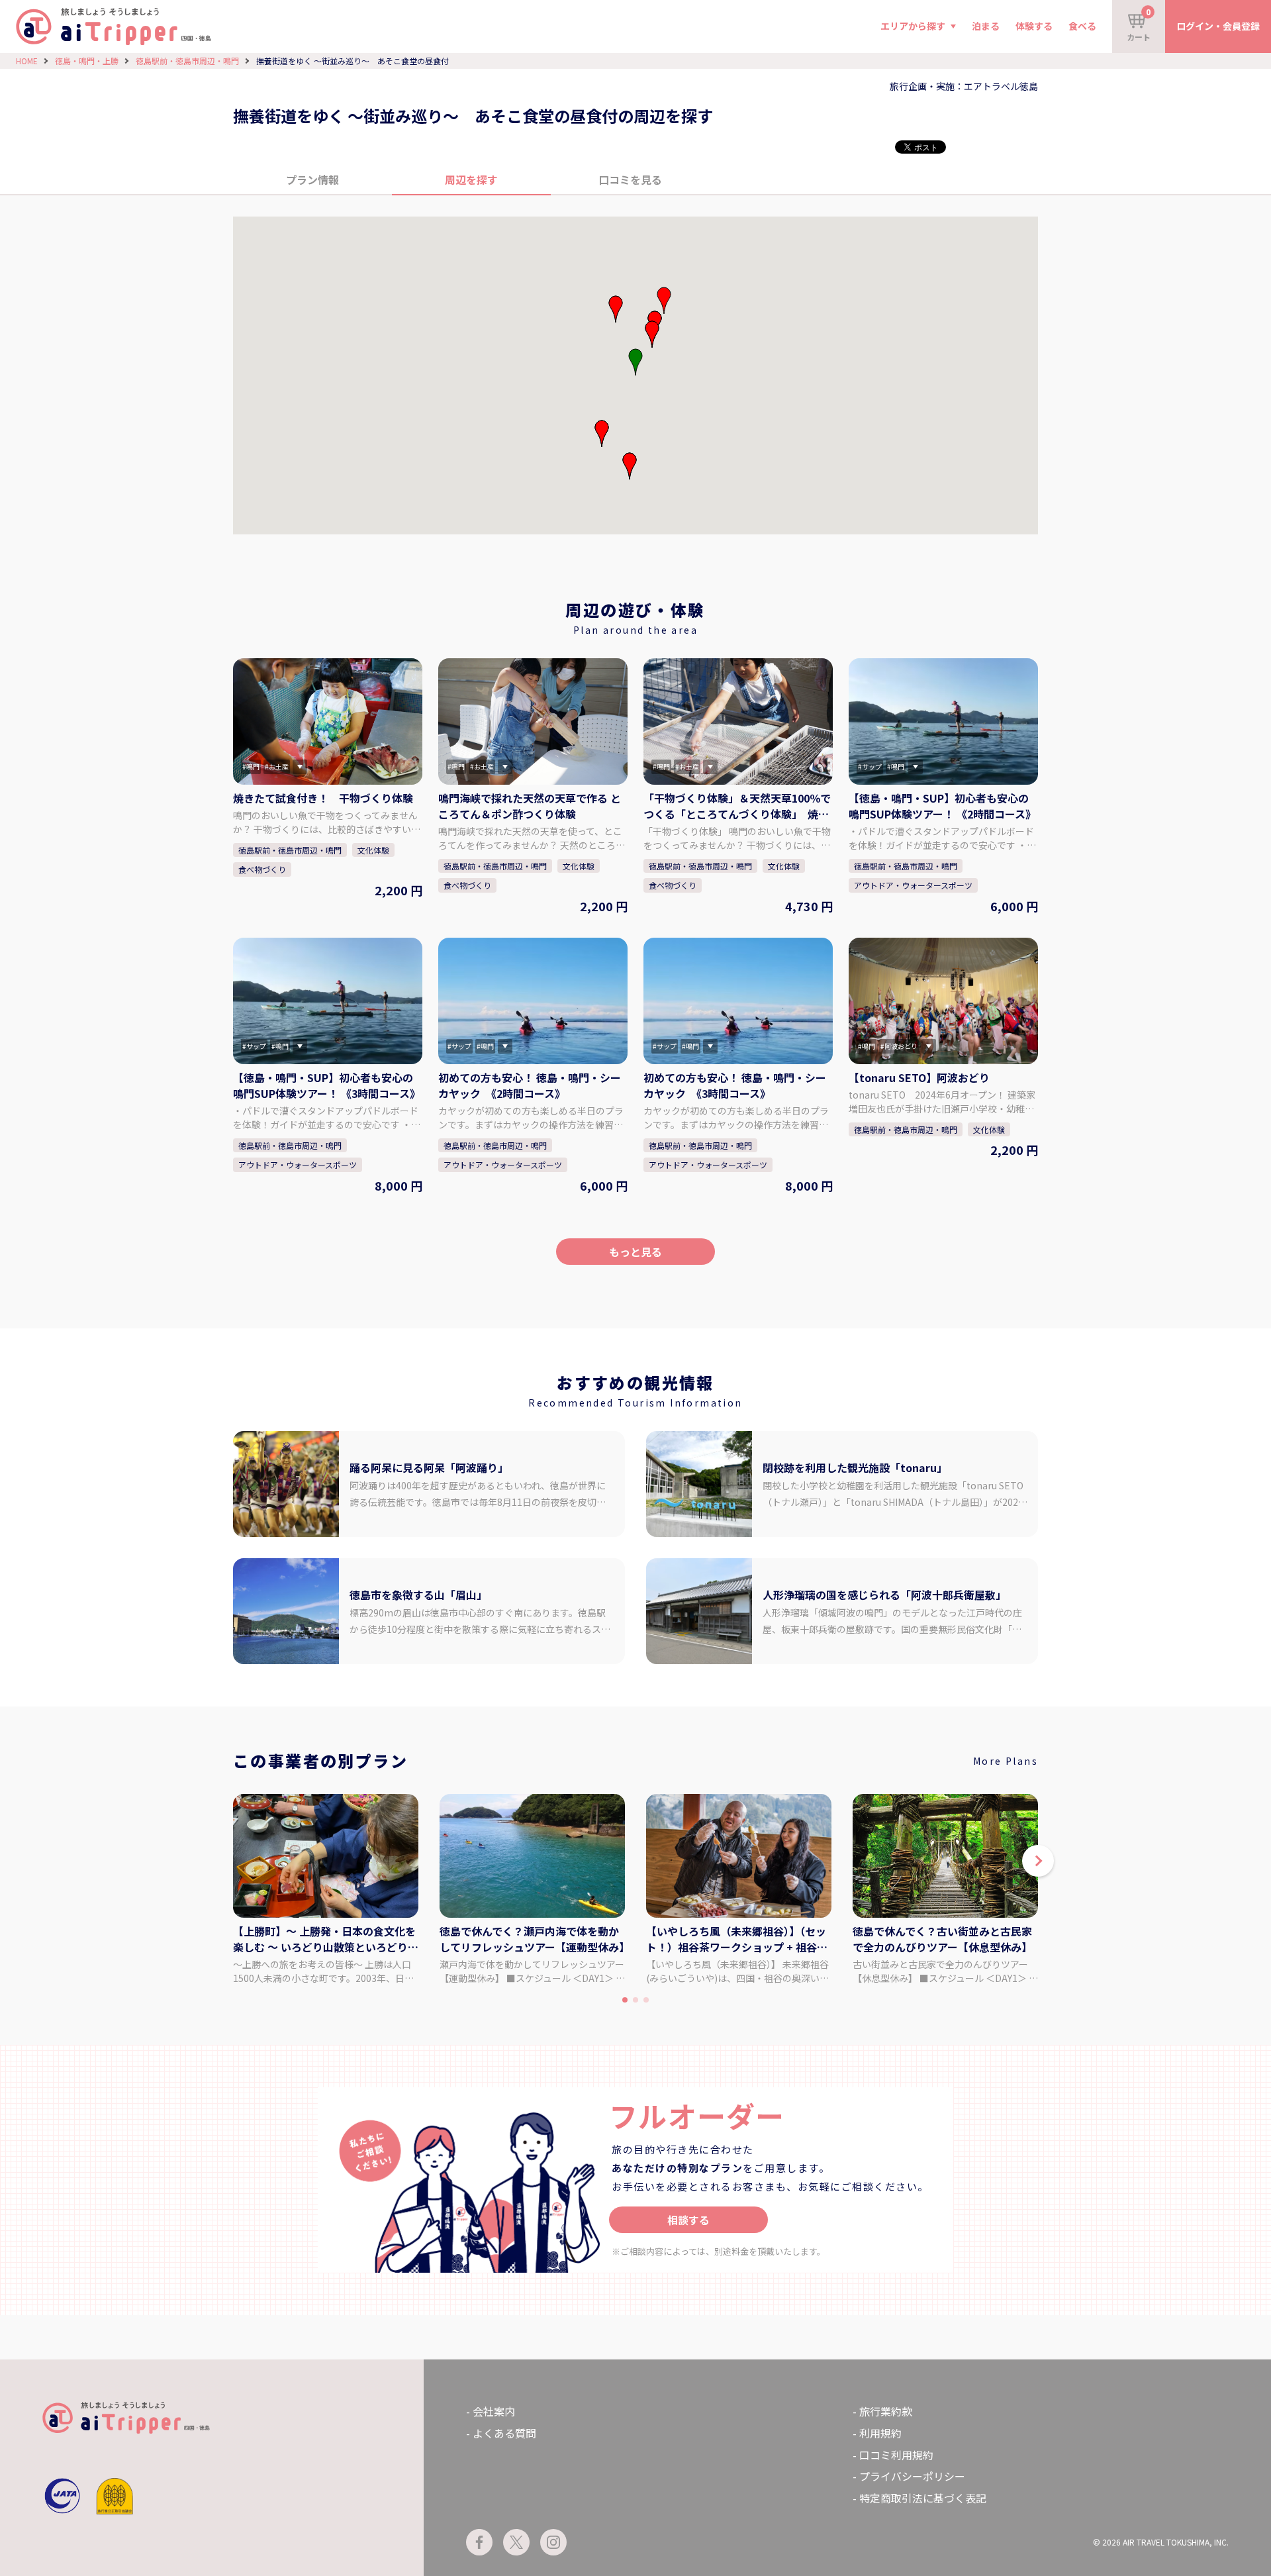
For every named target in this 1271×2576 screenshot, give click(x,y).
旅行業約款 (886, 2411)
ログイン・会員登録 (1218, 26)
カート (1139, 24)
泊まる (986, 26)
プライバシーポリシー (912, 2476)
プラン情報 (312, 179)
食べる (1082, 26)
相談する (688, 2220)
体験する (1034, 26)
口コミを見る (630, 179)
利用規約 (880, 2433)
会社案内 (494, 2411)
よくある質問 (504, 2433)
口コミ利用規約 (896, 2455)
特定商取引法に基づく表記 (923, 2498)
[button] (652, 334)
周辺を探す (471, 179)
